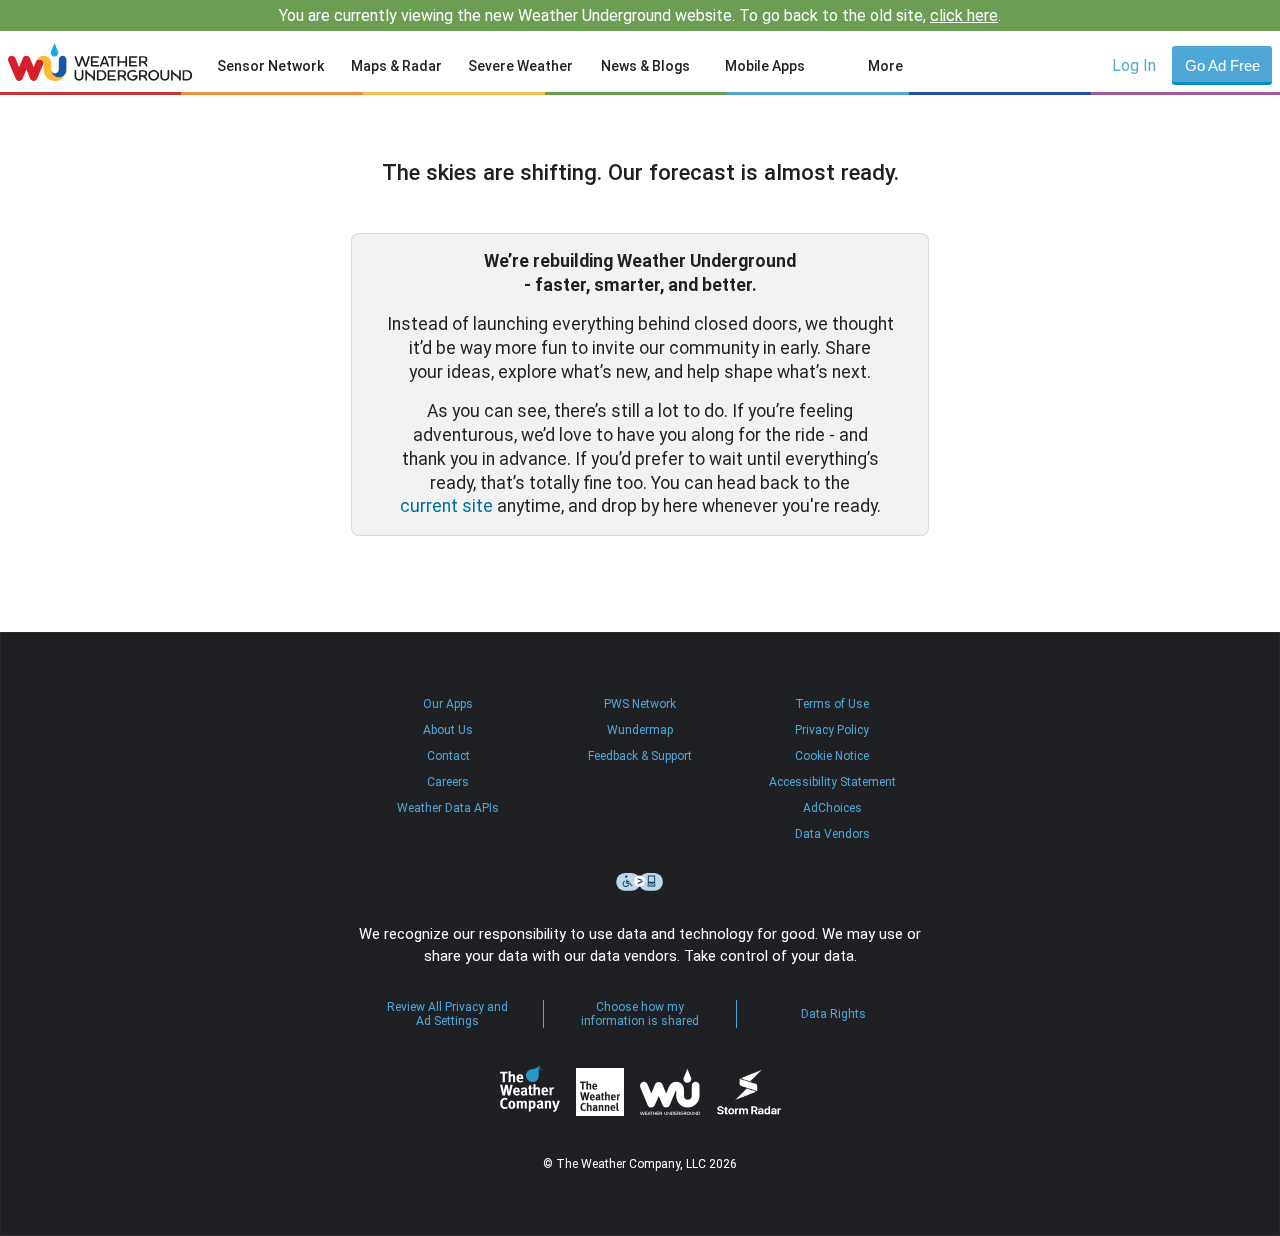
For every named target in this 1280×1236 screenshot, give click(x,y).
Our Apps (448, 704)
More (885, 66)
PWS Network (640, 704)
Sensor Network (270, 66)
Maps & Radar (396, 66)
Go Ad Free (1222, 65)
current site (446, 506)
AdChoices (832, 808)
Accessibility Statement (832, 782)
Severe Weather (520, 66)
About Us (448, 730)
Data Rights (833, 1014)
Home (100, 62)
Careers (448, 782)
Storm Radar (748, 1092)
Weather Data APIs (448, 808)
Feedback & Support (640, 756)
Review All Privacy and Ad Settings (447, 1014)
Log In (1134, 65)
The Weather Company (530, 1092)
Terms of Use (832, 704)
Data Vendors (832, 834)
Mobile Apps (765, 66)
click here (964, 15)
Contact (448, 756)
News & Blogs (645, 66)
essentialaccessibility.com (640, 882)
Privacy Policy (832, 730)
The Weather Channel (600, 1092)
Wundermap (640, 730)
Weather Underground (670, 1092)
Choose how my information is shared (640, 1014)
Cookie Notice (832, 756)
